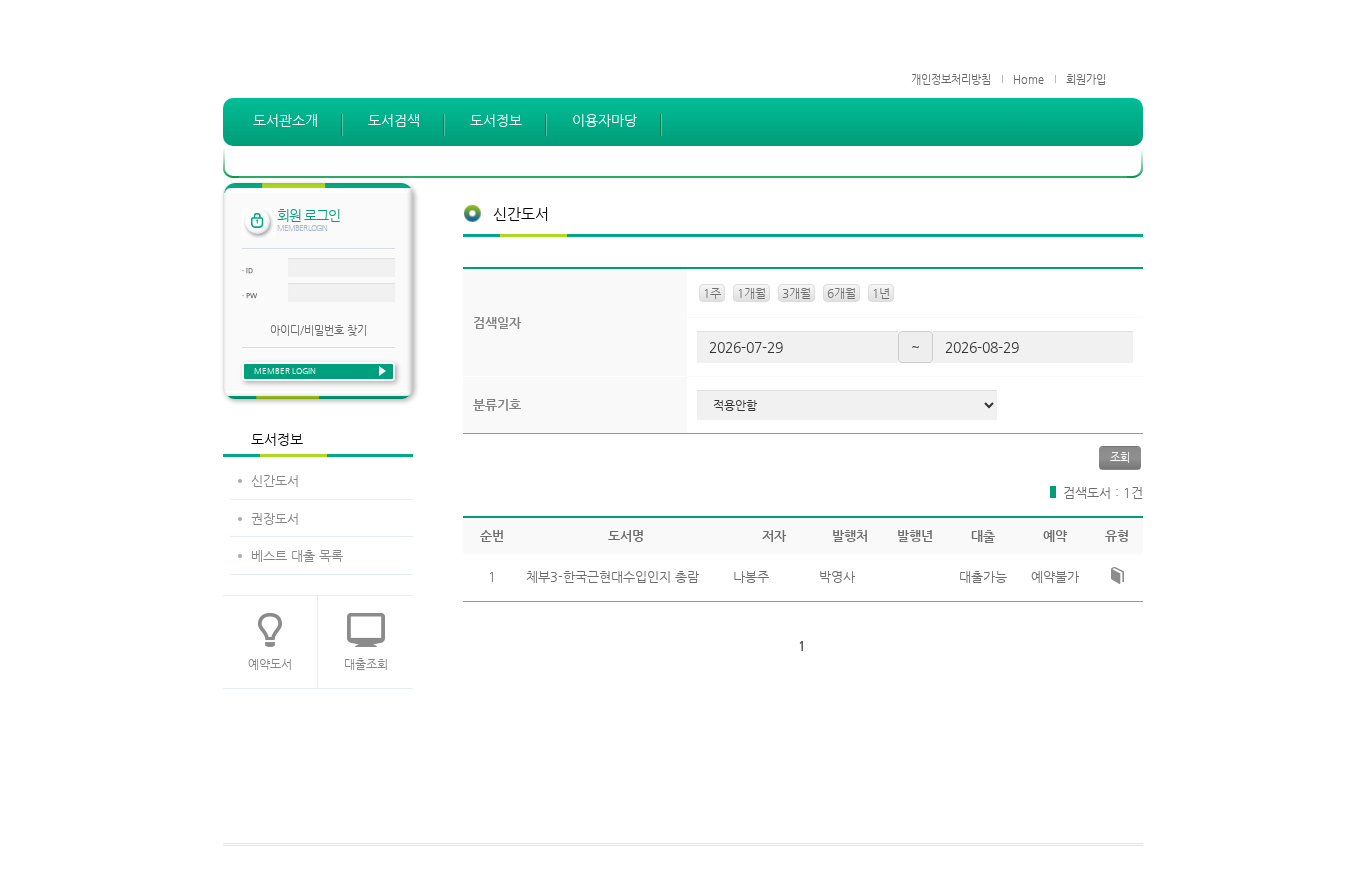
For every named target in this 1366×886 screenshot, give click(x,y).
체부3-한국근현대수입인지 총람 (612, 576)
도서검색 (394, 120)
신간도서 (275, 480)
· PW (249, 296)
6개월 (841, 293)
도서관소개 (285, 120)
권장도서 (275, 518)
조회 (1120, 457)
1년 (881, 293)
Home (1028, 79)
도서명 (626, 535)
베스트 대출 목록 (297, 555)
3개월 (796, 293)
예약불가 (1055, 576)
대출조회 (366, 664)
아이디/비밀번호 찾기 (318, 330)
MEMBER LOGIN (285, 371)
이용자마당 (604, 120)
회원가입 (1086, 79)
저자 (774, 535)
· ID (247, 271)
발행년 (915, 535)
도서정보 (496, 120)
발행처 (850, 535)
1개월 (751, 293)
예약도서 (270, 664)
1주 (712, 293)
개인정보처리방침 (951, 79)
